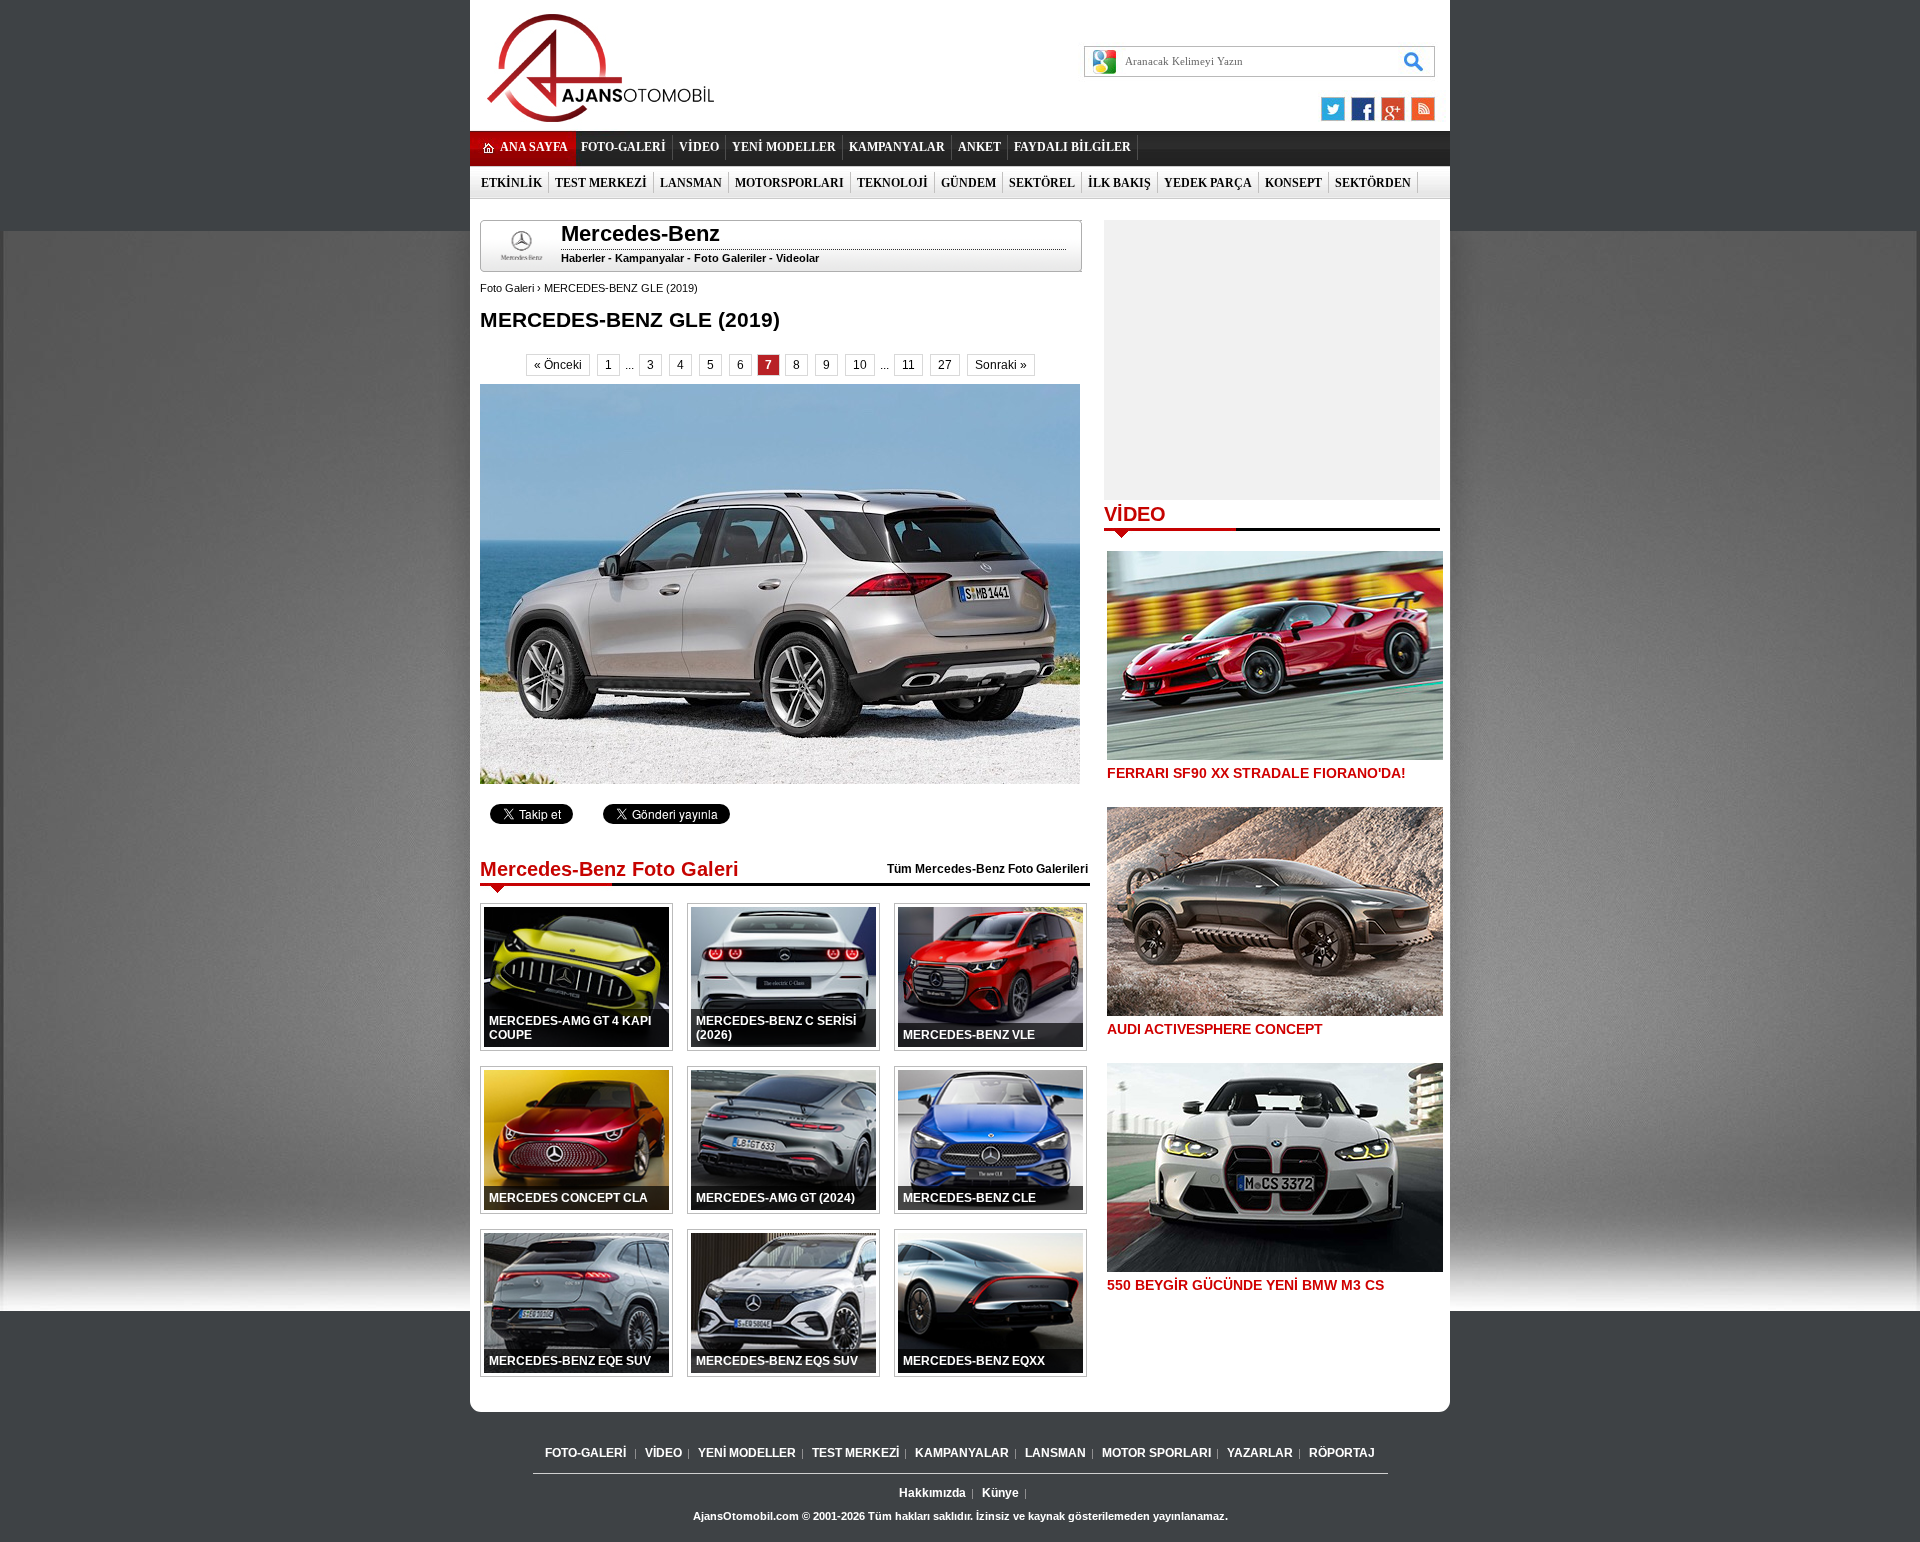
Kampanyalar (649, 258)
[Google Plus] (1390, 104)
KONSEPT (1293, 183)
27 (945, 365)
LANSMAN (691, 183)
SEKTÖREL (1042, 183)
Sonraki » (1001, 365)
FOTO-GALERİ (623, 147)
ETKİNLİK (511, 183)
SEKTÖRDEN (1373, 183)
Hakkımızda (932, 1493)
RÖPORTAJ (1342, 1453)
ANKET (979, 147)
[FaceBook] (1363, 104)
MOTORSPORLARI (789, 183)
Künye (1000, 1493)
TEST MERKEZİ (601, 183)
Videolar (797, 258)
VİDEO (699, 147)
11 (908, 365)
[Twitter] (1336, 104)
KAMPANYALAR (897, 147)
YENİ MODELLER (784, 147)
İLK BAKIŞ (1119, 183)
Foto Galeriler (730, 258)
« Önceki (558, 365)
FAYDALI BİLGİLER (1072, 147)
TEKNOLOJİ (892, 183)
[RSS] (1417, 104)
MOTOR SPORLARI (1156, 1453)
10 (860, 365)
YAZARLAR (1260, 1453)
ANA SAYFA (534, 147)
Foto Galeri (507, 288)
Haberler (583, 258)
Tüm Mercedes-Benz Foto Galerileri (987, 869)
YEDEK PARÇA (1208, 183)
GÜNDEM (968, 183)
